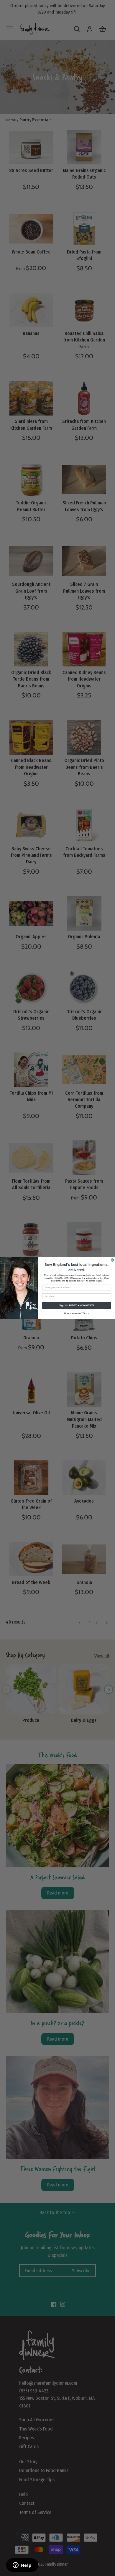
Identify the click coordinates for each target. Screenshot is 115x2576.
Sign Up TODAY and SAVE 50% (77, 1305)
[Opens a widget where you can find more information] (22, 2566)
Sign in (86, 1313)
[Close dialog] (112, 1260)
